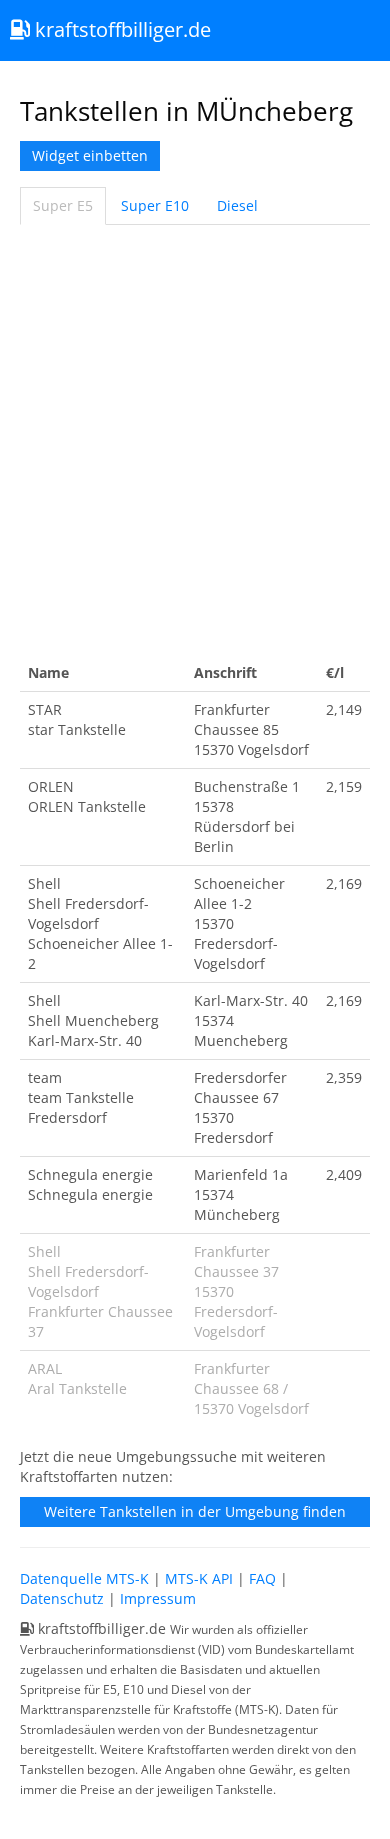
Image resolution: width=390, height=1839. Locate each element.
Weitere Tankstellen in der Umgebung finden (195, 1511)
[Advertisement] (195, 440)
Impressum (158, 1598)
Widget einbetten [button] (90, 155)
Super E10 (155, 205)
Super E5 (63, 205)
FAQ (262, 1578)
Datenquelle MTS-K (84, 1578)
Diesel (237, 205)
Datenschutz (62, 1598)
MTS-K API (199, 1578)
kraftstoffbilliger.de (120, 29)
